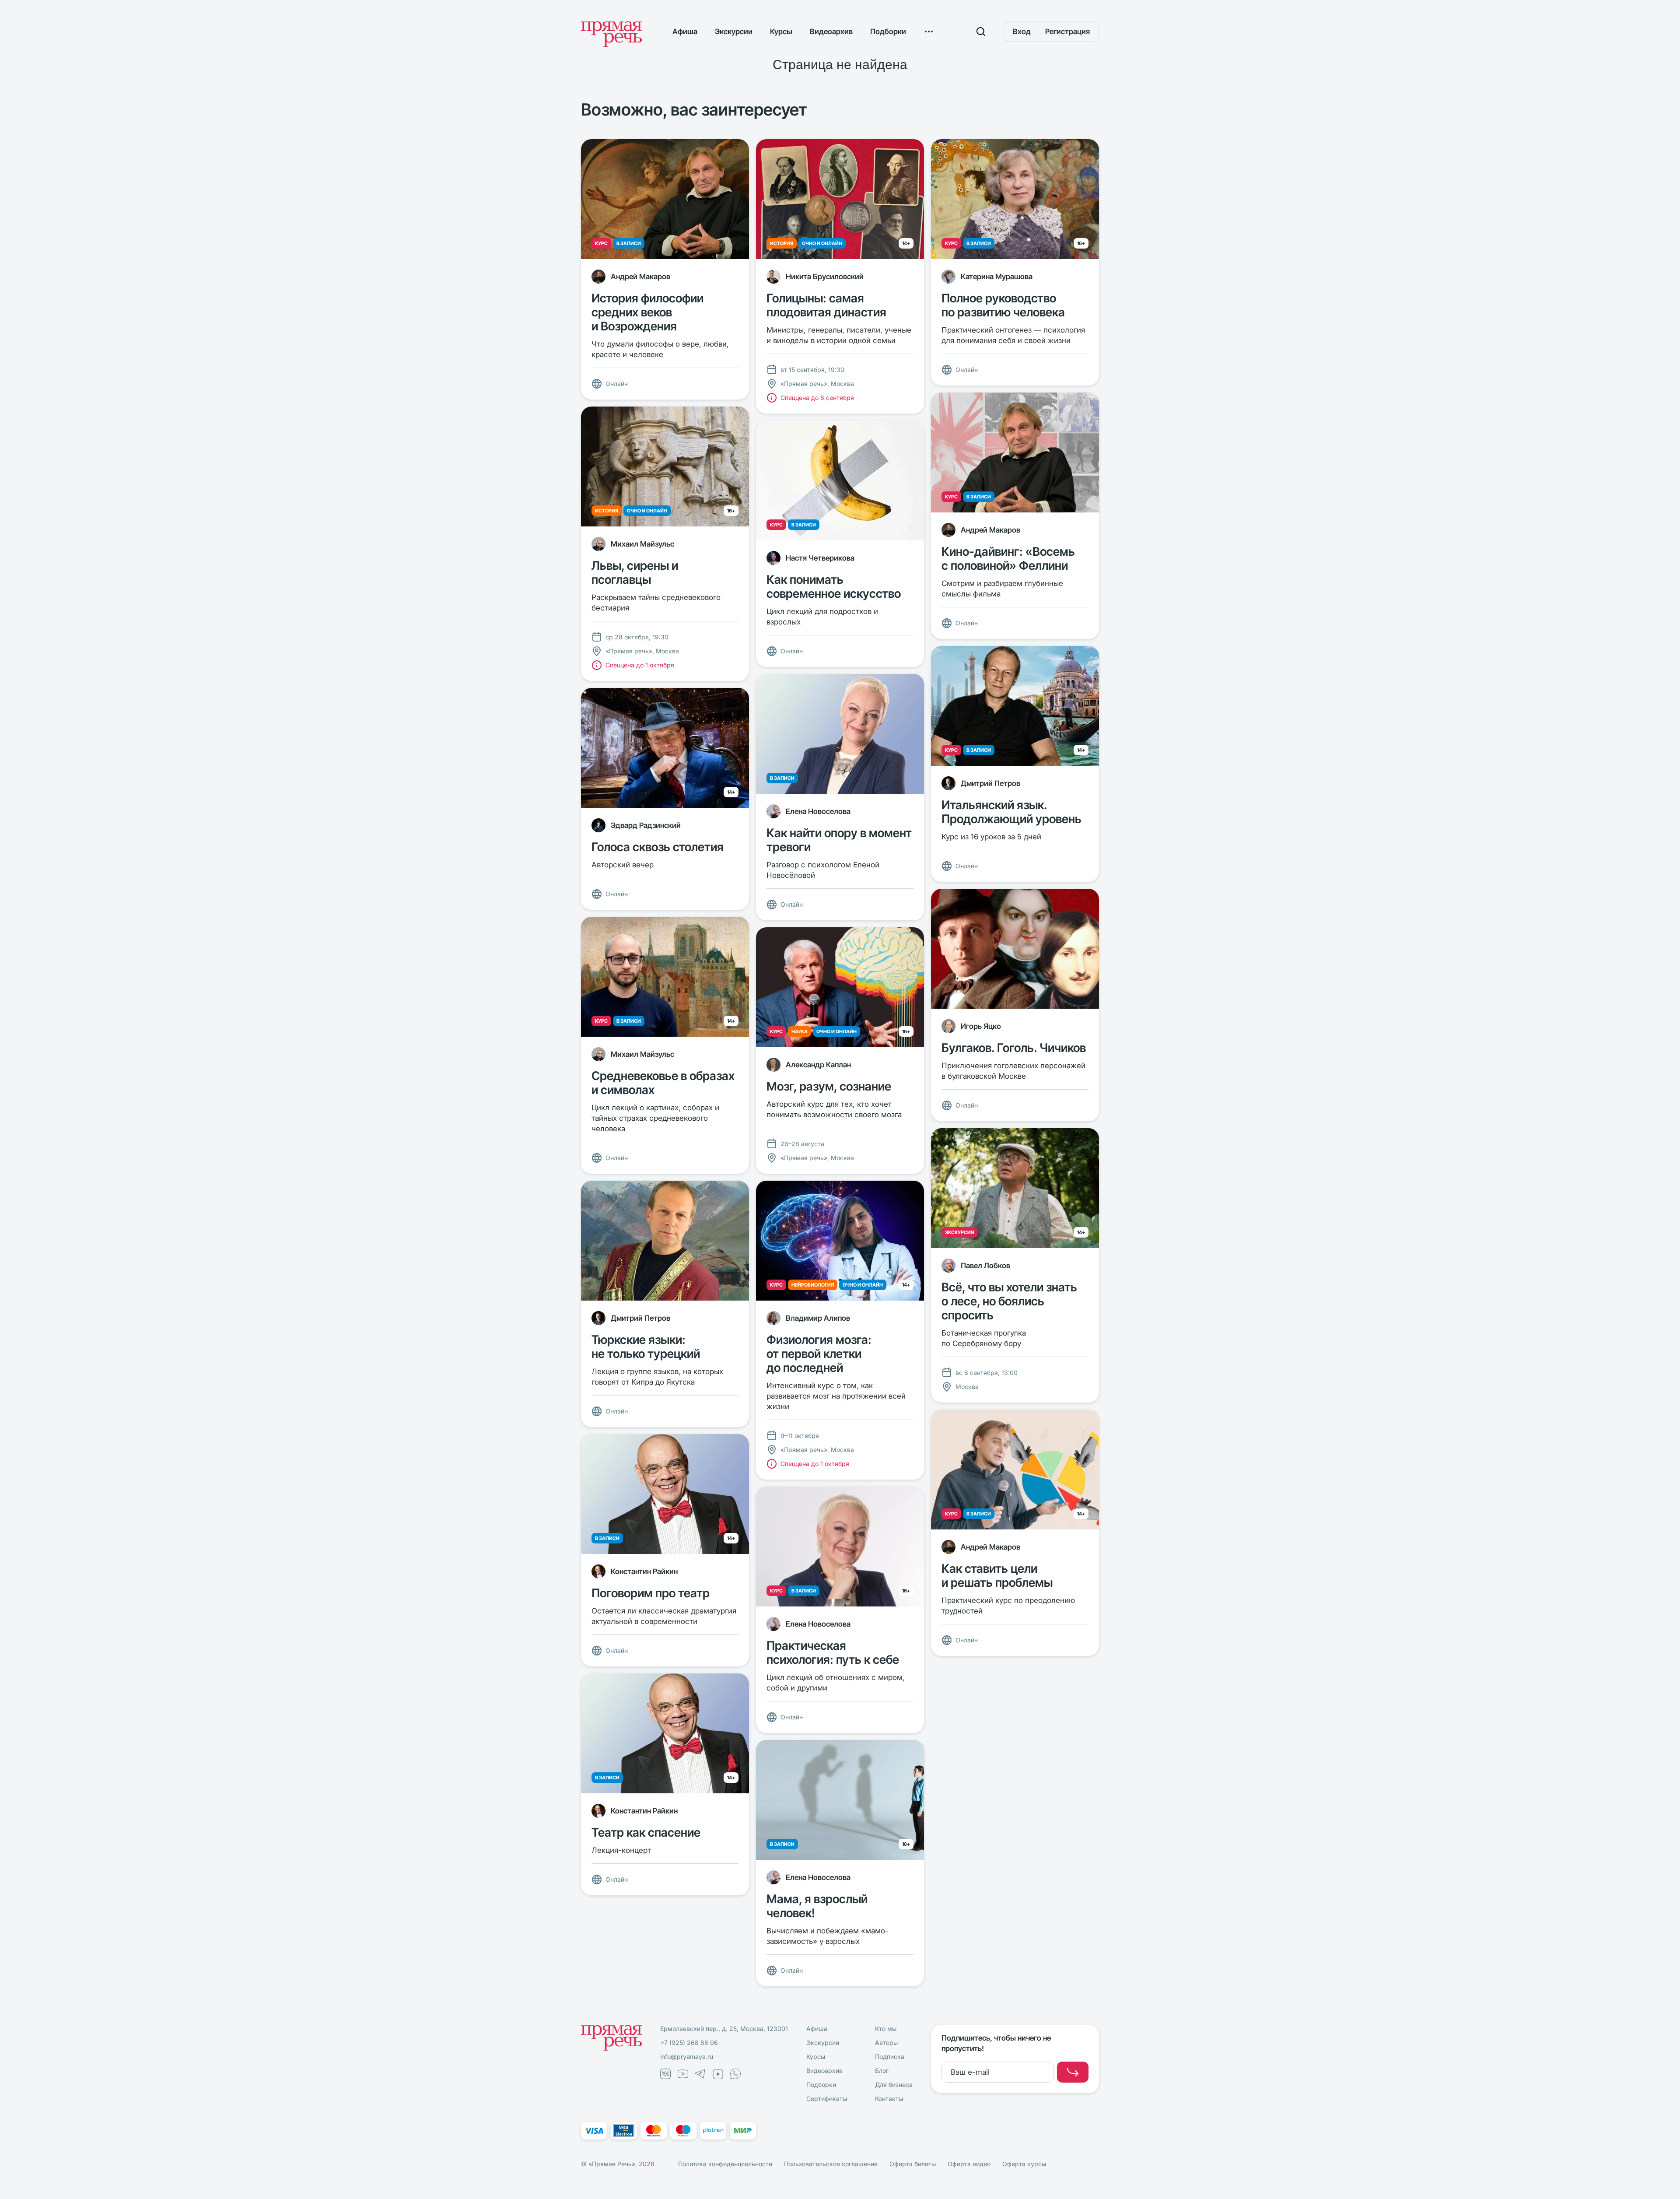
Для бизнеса (894, 2085)
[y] (1073, 2072)
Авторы (886, 2043)
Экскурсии (734, 32)
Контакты (889, 2099)
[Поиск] (981, 32)
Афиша (685, 32)
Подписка (890, 2057)
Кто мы (886, 2029)
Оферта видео (969, 2164)
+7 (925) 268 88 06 (689, 2043)
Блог (882, 2071)
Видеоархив (831, 32)
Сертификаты (827, 2099)
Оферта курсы (1024, 2164)
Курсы (781, 32)
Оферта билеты (913, 2164)
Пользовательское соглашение (831, 2164)
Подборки (888, 32)
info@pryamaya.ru (687, 2057)
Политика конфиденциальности (725, 2164)
